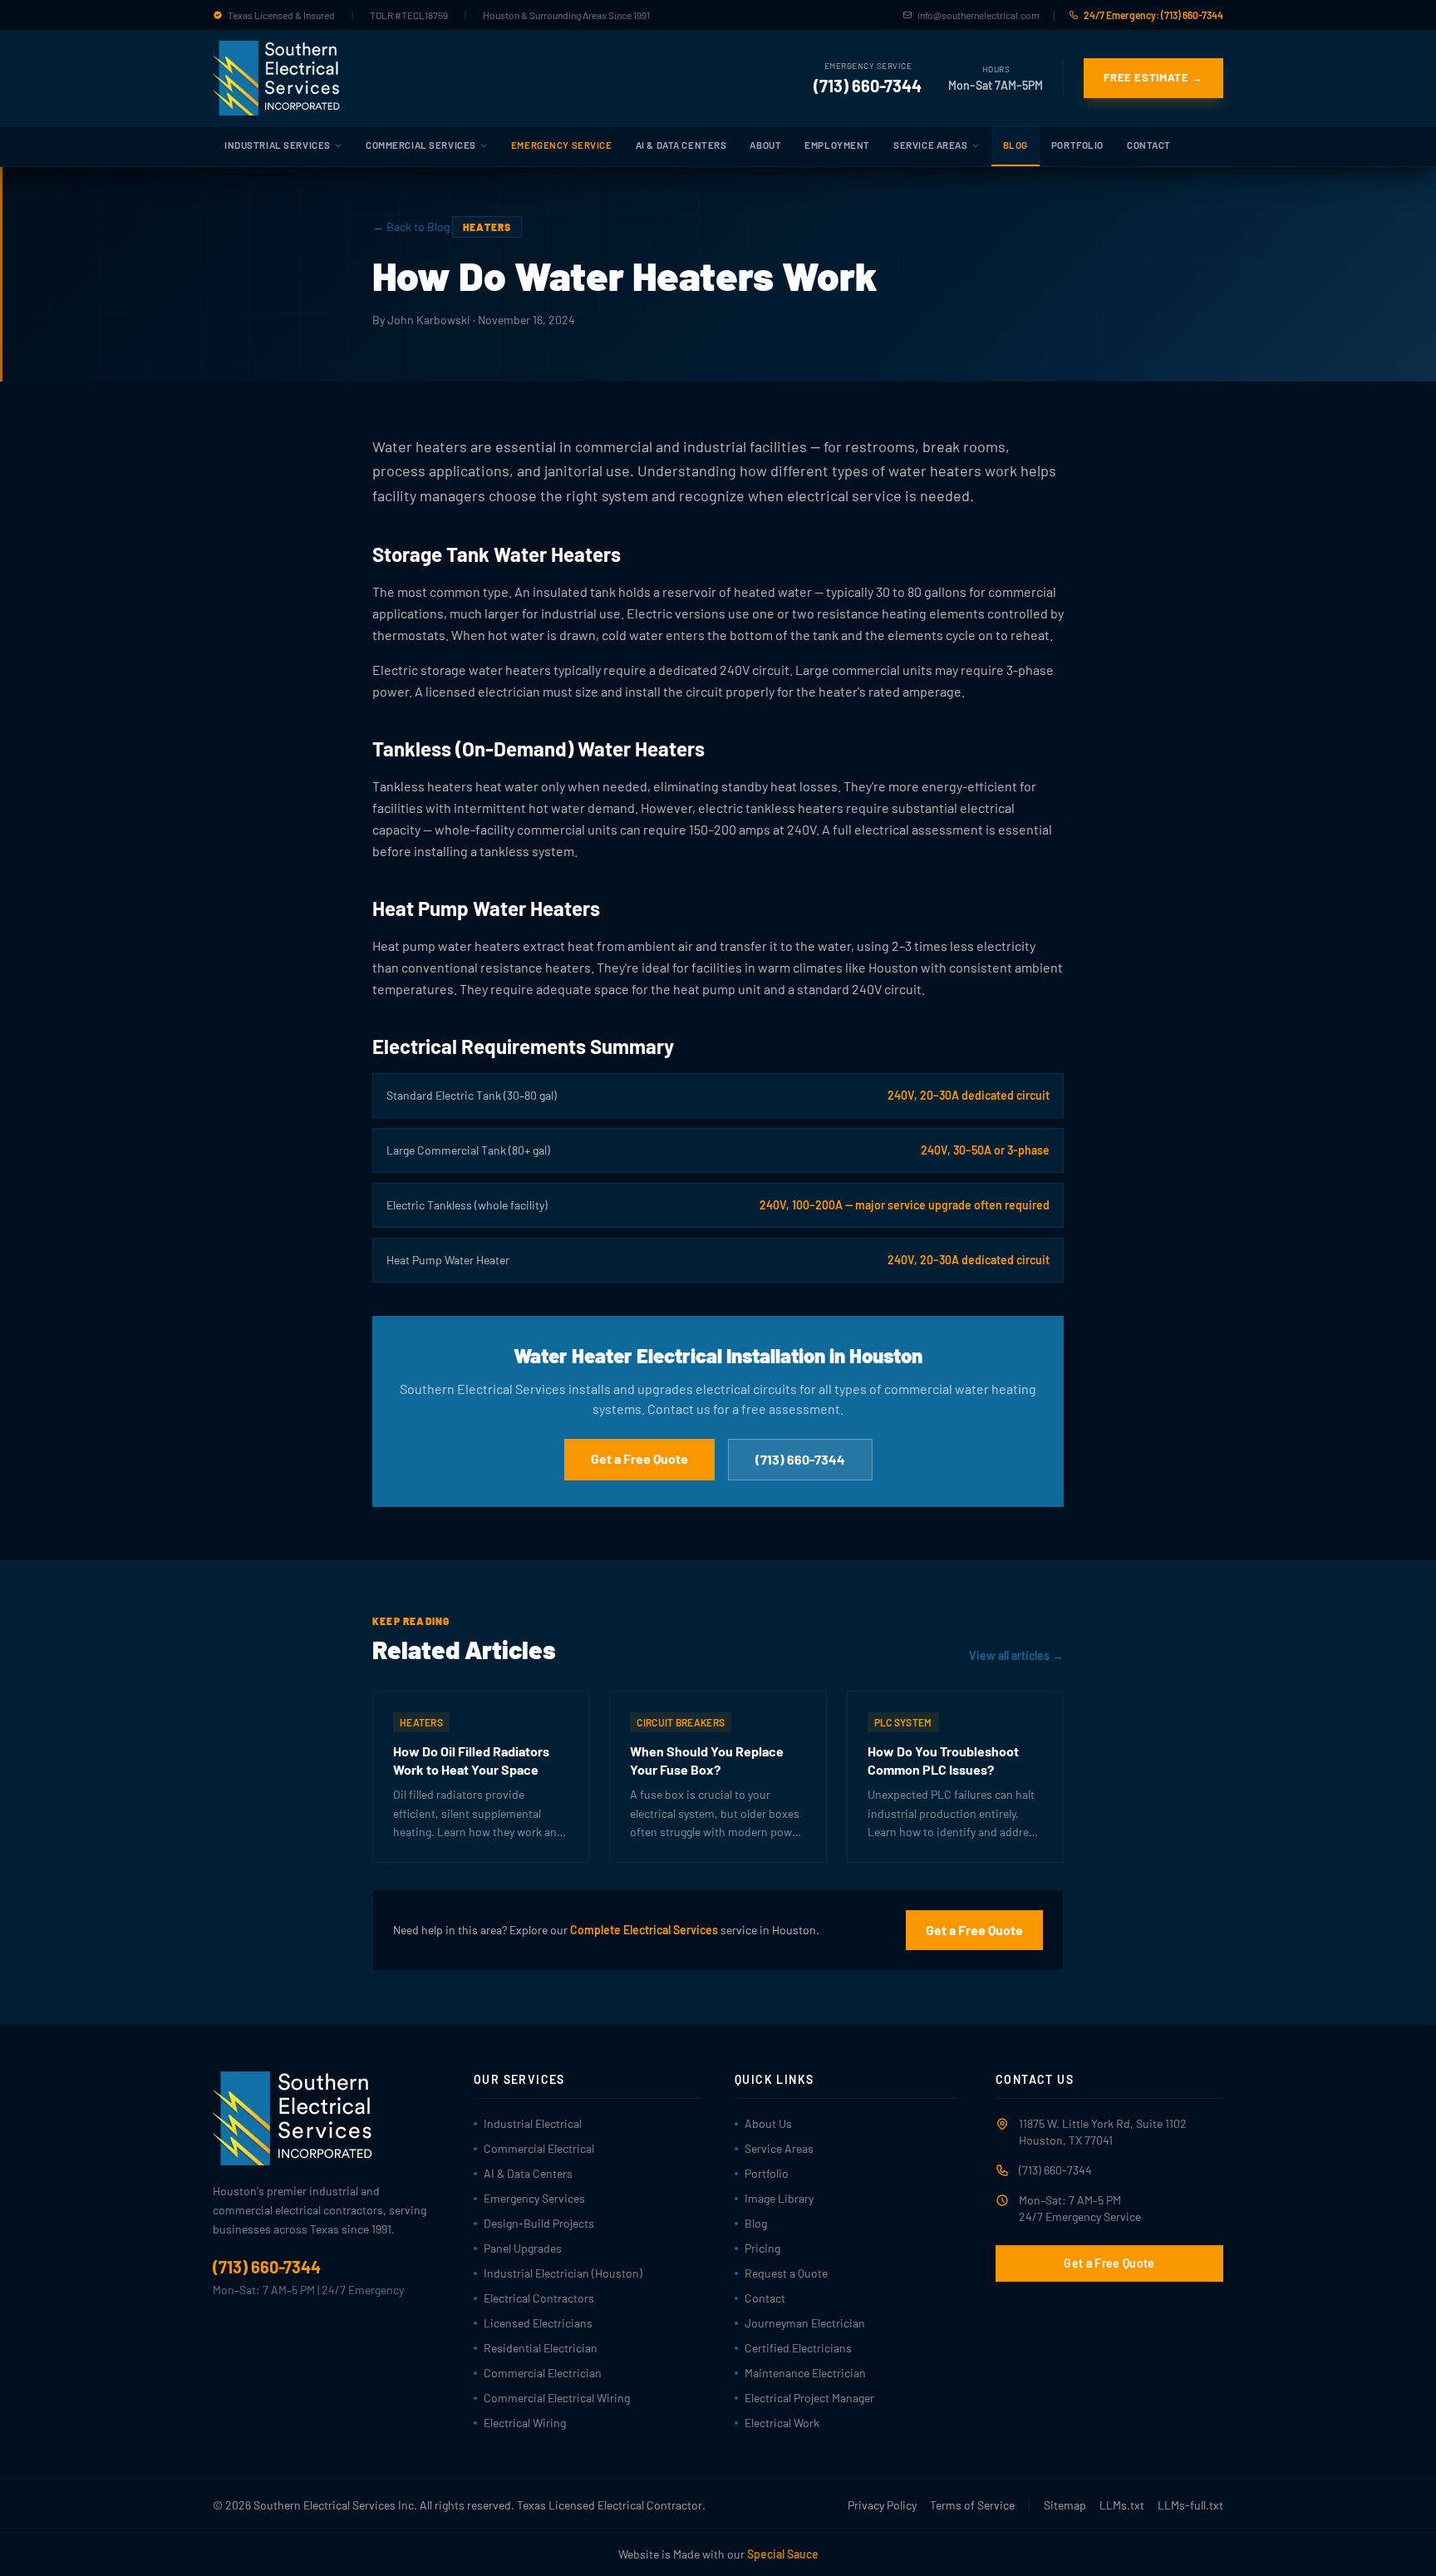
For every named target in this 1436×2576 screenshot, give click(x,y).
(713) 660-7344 (868, 86)
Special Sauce (783, 2554)
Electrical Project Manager (809, 2398)
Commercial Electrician (543, 2373)
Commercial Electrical (539, 2148)
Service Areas (930, 145)
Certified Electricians (798, 2348)
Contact (1149, 145)
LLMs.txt (1122, 2505)
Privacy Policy (882, 2505)
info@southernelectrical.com (979, 15)
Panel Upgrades (523, 2248)
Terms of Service (972, 2505)
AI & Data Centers (681, 145)
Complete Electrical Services (644, 1930)
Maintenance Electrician (805, 2373)
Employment (837, 145)
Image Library (779, 2198)
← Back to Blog (411, 227)
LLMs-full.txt (1190, 2505)
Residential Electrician (541, 2348)
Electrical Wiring (525, 2423)
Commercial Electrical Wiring (557, 2398)
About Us (768, 2123)
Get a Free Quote (639, 1458)
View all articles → (1016, 1655)
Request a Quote (786, 2273)
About (765, 145)
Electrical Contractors (539, 2298)
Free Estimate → (1153, 77)
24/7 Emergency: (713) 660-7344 (1153, 15)
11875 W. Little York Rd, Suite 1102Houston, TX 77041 (1103, 2132)
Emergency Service (562, 145)
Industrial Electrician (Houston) (563, 2273)
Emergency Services (534, 2198)
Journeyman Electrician (805, 2323)
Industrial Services (278, 145)
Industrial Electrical (533, 2123)
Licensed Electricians (538, 2323)
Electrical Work (782, 2423)
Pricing (762, 2248)
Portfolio (1077, 145)
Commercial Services (421, 145)
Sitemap (1065, 2505)
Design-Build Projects (539, 2223)
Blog (1016, 145)
